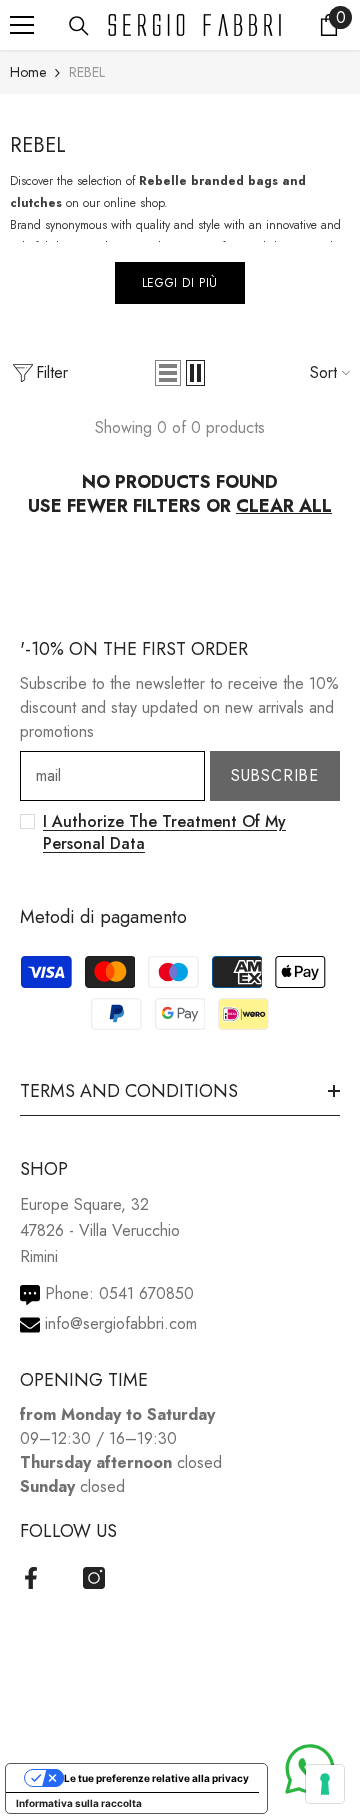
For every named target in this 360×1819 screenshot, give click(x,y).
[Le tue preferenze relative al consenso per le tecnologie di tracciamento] (325, 1784)
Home (28, 72)
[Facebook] (31, 1578)
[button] (168, 373)
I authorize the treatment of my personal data (164, 832)
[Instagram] (94, 1578)
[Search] (79, 26)
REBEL (87, 72)
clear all (284, 506)
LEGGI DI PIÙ (180, 283)
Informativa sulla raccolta (79, 1803)
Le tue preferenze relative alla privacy (156, 1778)
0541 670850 (146, 1293)
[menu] (22, 25)
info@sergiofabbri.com (121, 1323)
